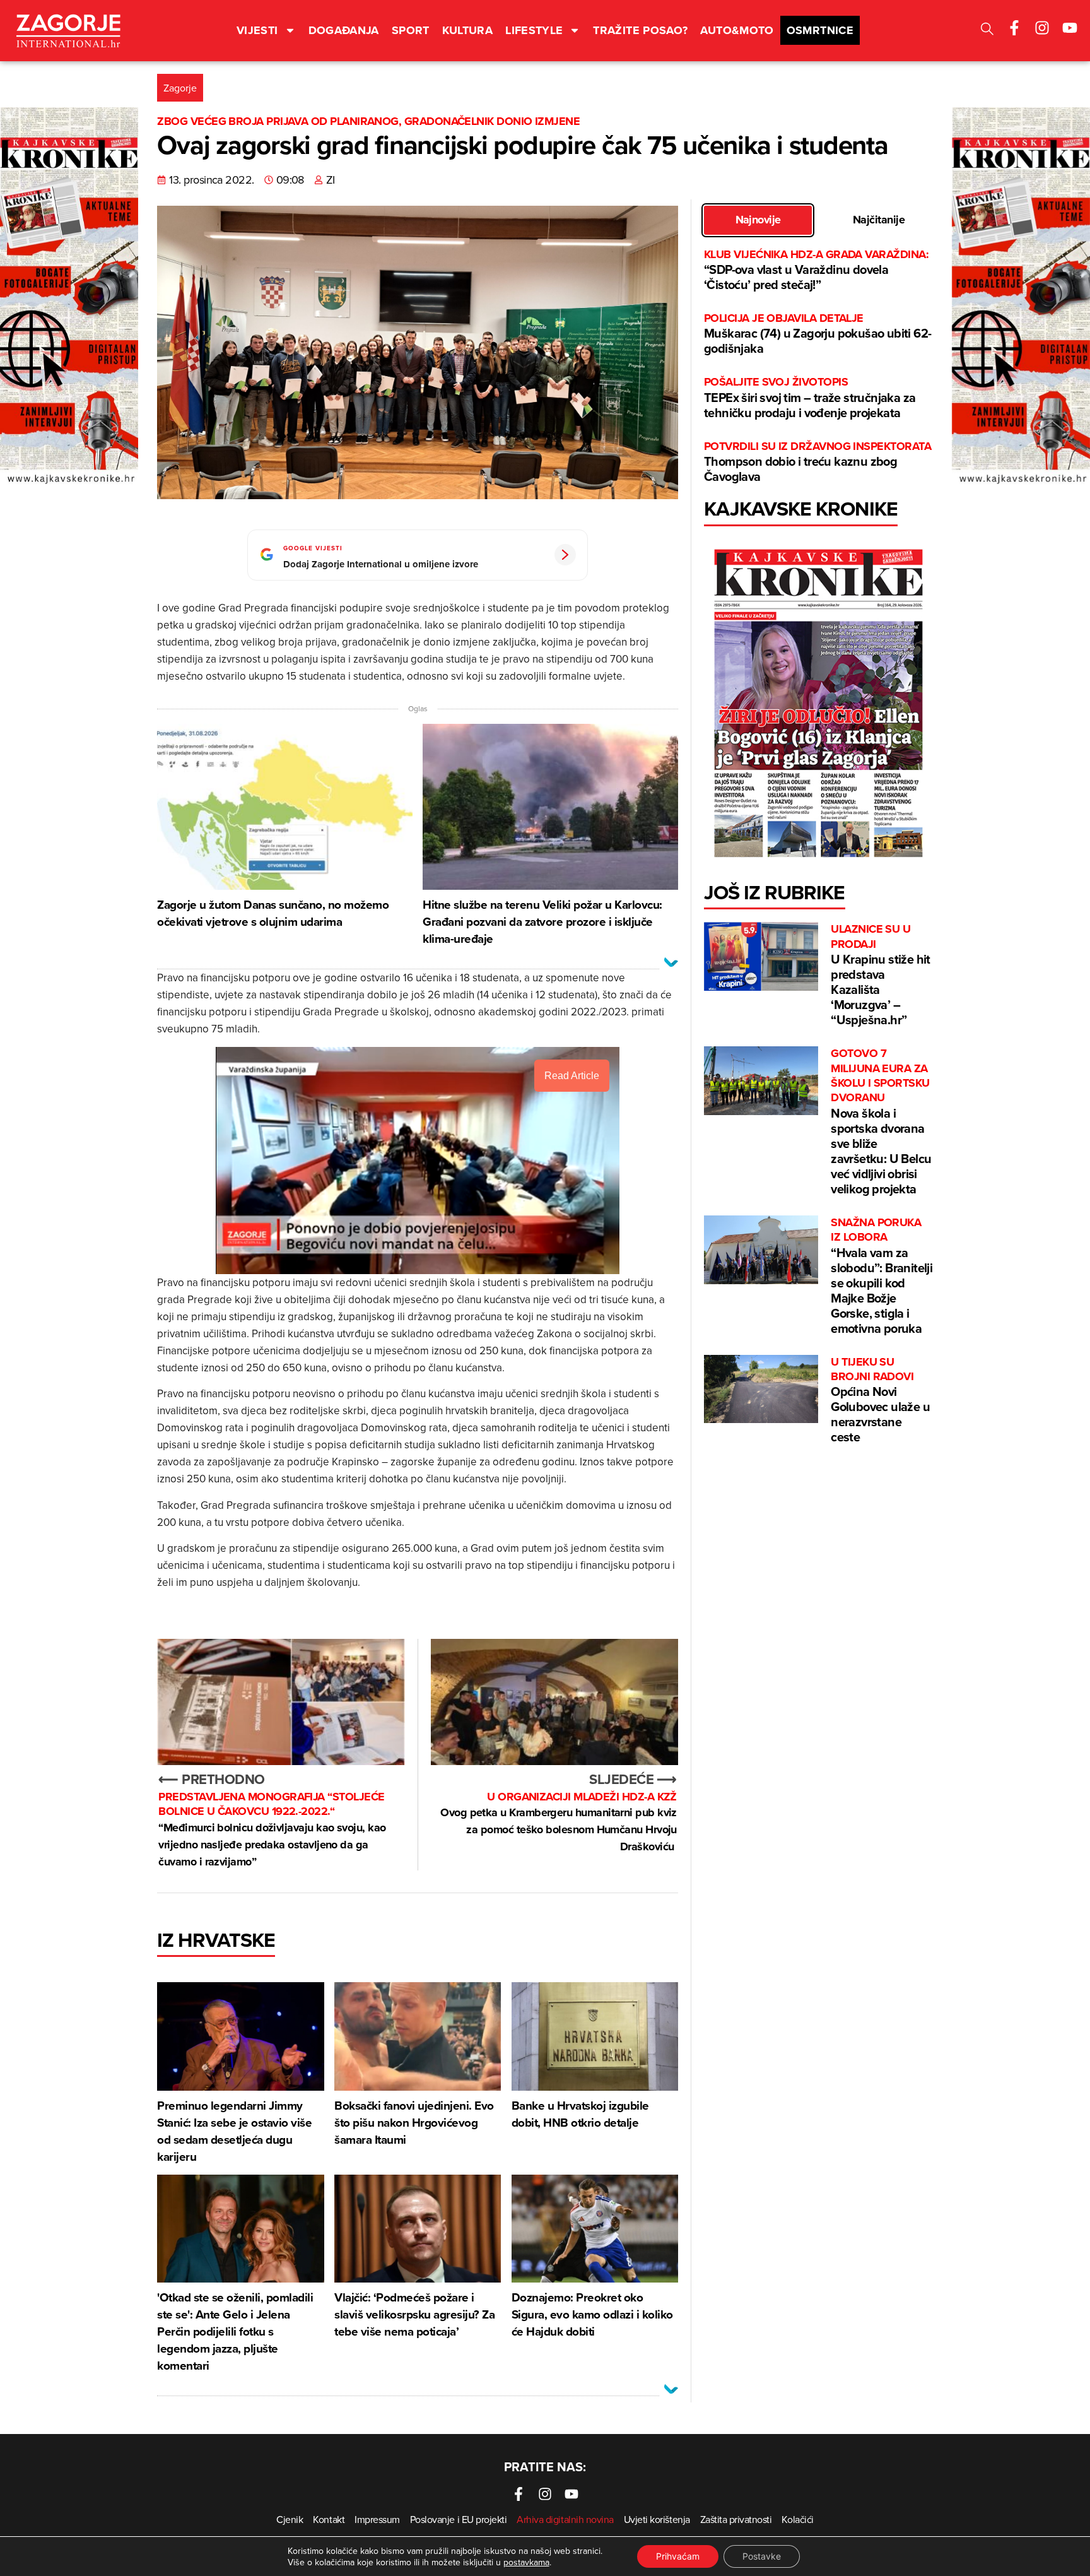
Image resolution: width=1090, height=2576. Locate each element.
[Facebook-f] (1014, 28)
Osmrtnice (820, 30)
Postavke (762, 2556)
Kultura (468, 30)
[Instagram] (1042, 28)
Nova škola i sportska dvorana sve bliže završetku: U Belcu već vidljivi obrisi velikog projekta (881, 1122)
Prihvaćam (678, 2556)
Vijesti (257, 30)
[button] (987, 31)
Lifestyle (534, 30)
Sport (411, 30)
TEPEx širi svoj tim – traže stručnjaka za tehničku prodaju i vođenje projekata (810, 398)
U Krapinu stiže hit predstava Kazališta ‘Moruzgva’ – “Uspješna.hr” (881, 975)
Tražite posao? (640, 30)
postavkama (526, 2562)
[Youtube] (1070, 28)
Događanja (344, 30)
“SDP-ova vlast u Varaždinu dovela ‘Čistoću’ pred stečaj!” (816, 270)
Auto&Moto (737, 30)
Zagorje (180, 88)
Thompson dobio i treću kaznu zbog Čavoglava (818, 462)
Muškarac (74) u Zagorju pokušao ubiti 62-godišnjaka (818, 334)
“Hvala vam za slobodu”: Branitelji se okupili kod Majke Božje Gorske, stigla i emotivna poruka (882, 1276)
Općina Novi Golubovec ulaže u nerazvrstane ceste (880, 1401)
